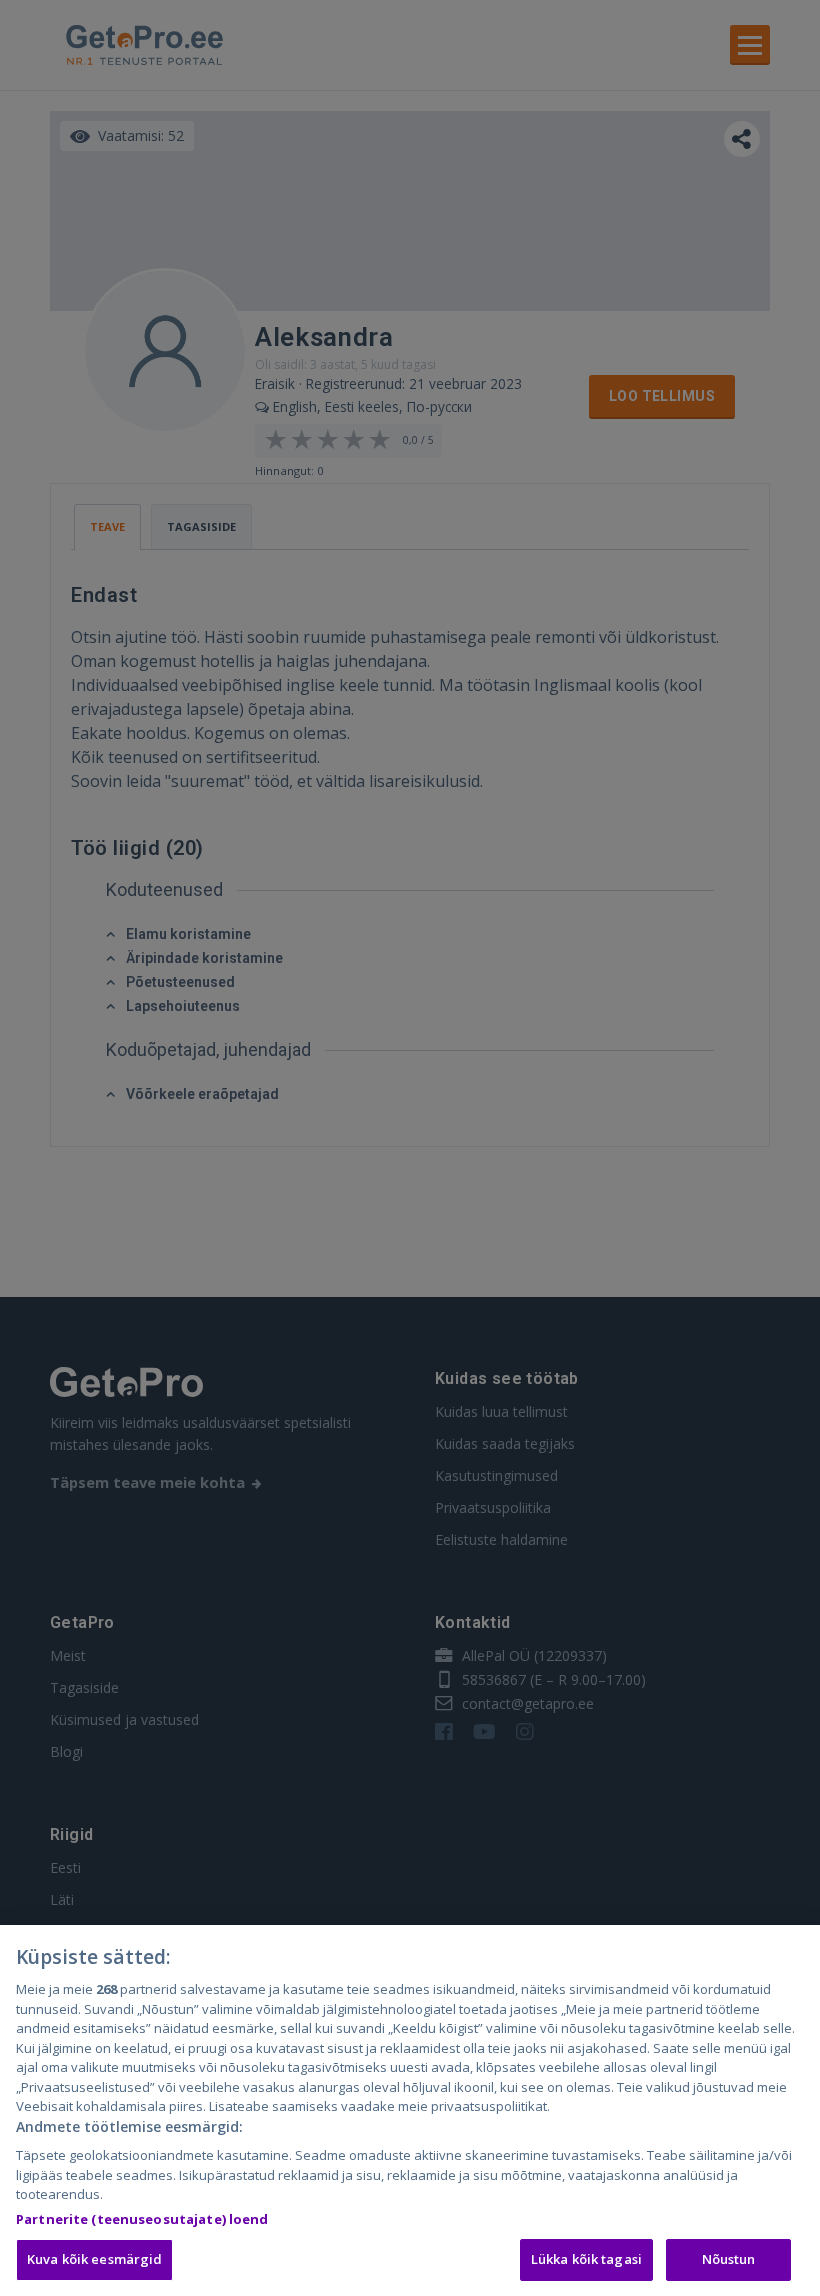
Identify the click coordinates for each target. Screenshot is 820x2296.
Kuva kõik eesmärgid (94, 2259)
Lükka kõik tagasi (586, 2259)
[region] (410, 2110)
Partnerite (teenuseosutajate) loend (142, 2219)
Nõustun (729, 2259)
